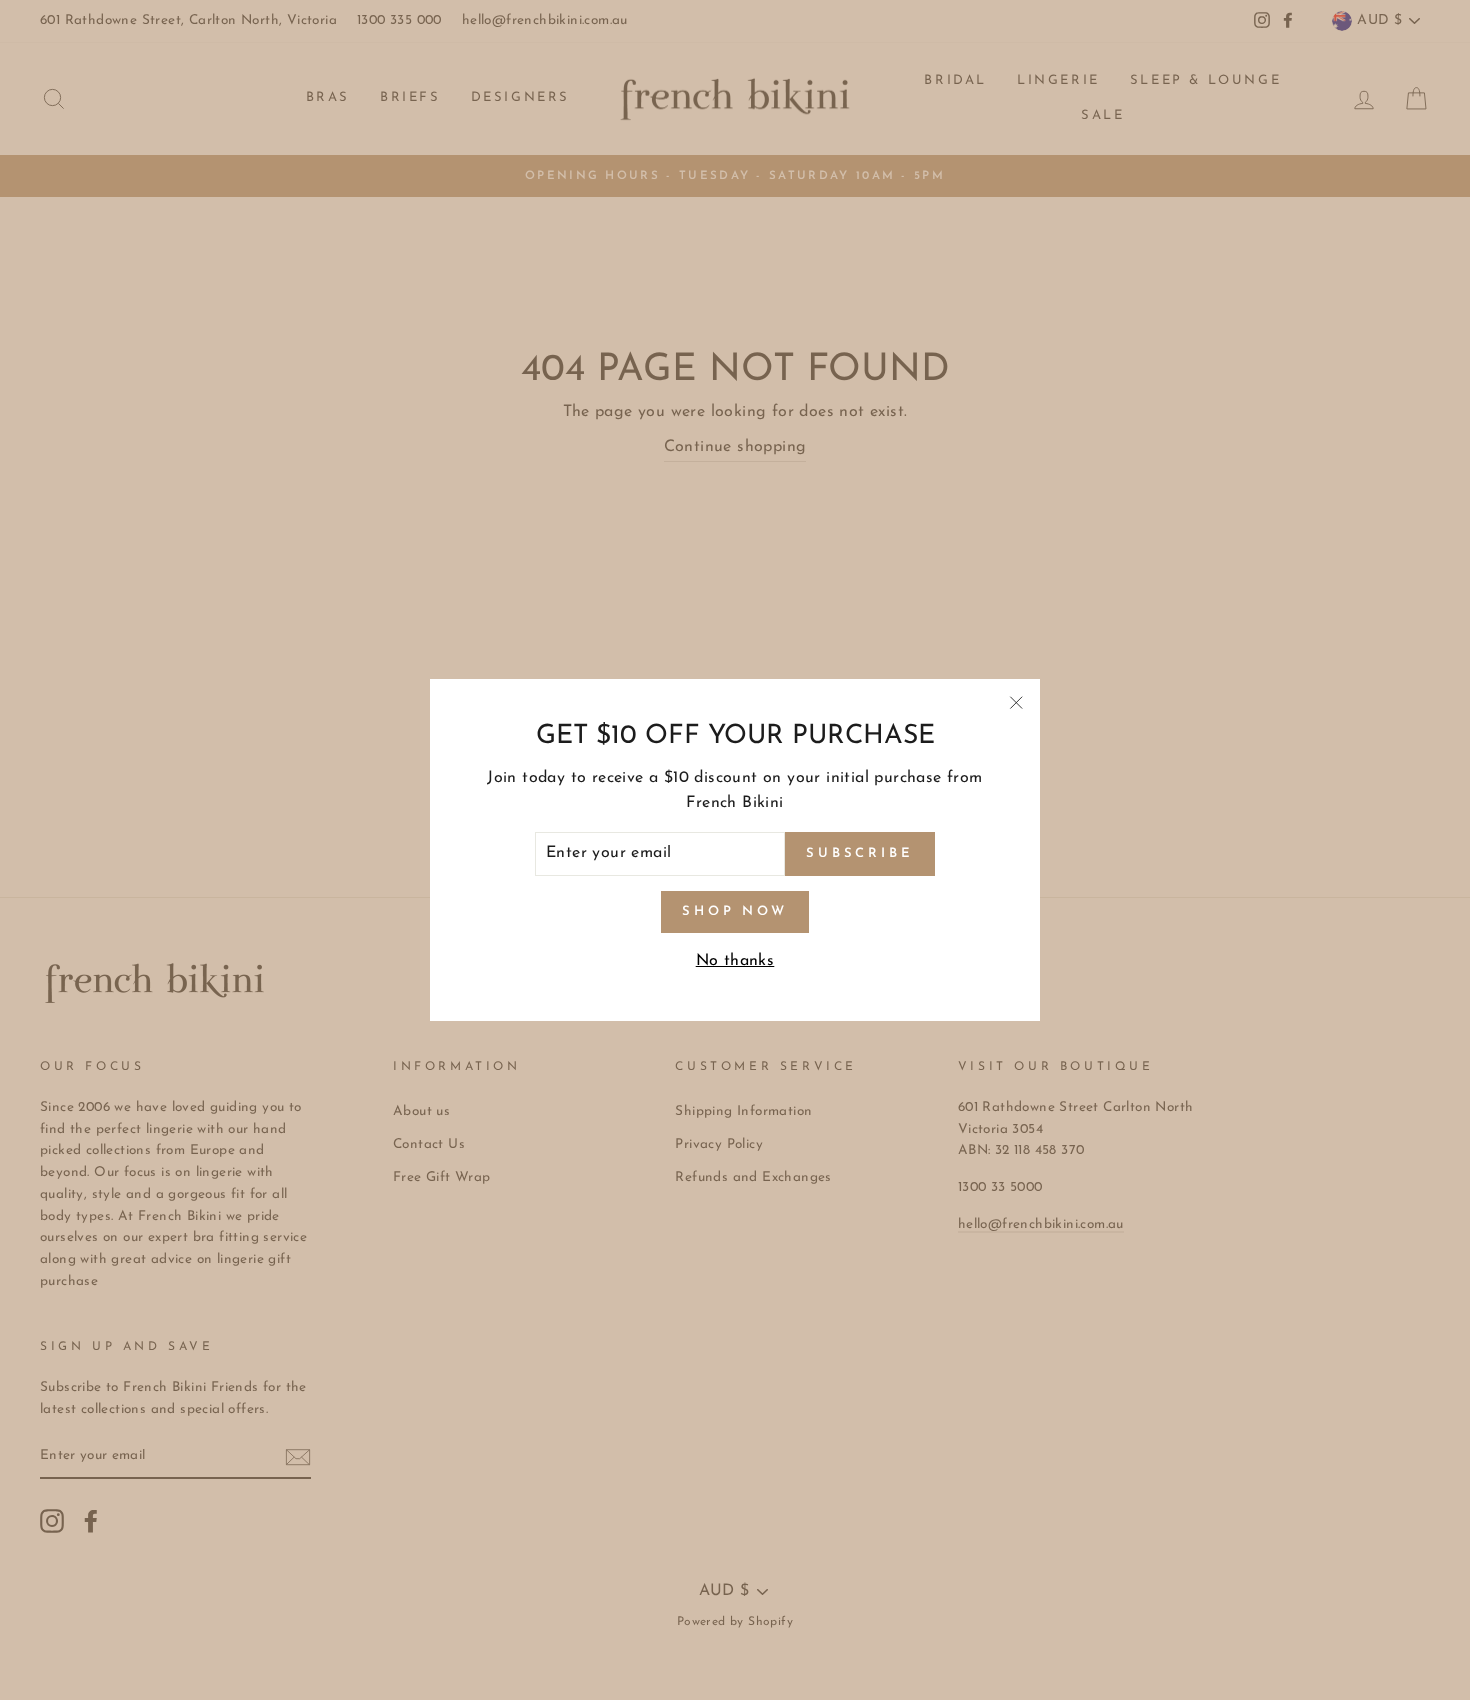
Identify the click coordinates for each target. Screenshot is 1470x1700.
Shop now (735, 911)
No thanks (735, 961)
